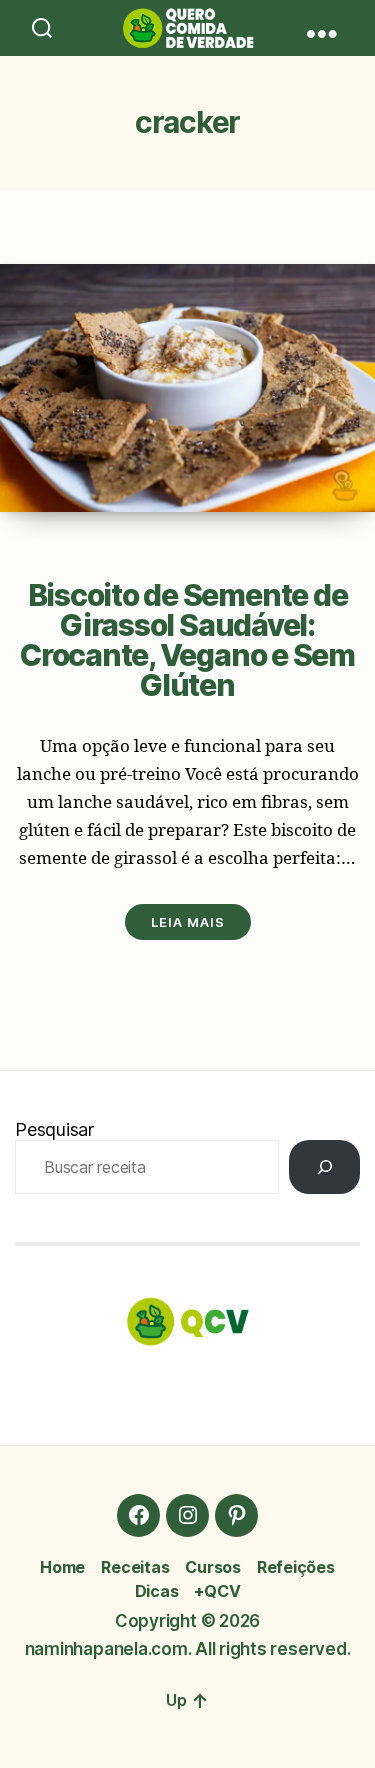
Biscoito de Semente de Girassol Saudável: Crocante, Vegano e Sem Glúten (187, 640)
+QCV (217, 1591)
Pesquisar (54, 1129)
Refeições (296, 1567)
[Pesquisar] (324, 1167)
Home (62, 1567)
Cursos (213, 1567)
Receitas (135, 1567)
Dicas (157, 1591)
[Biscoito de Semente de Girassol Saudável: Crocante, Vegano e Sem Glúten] (187, 388)
